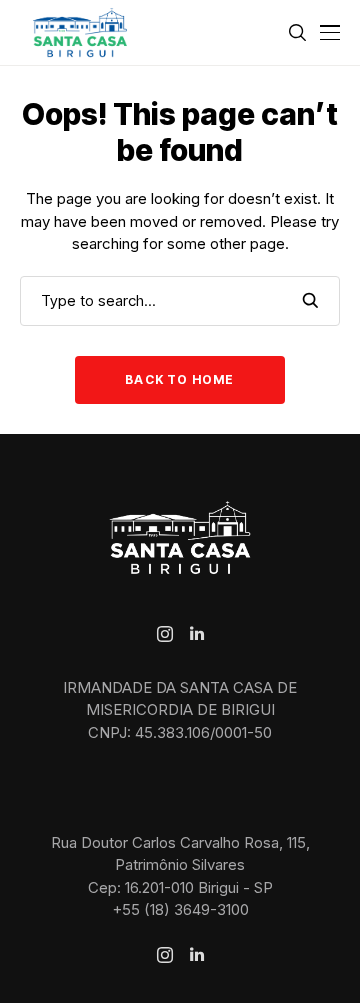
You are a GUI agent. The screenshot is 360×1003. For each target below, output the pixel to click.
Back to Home (179, 379)
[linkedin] (197, 634)
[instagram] (165, 634)
